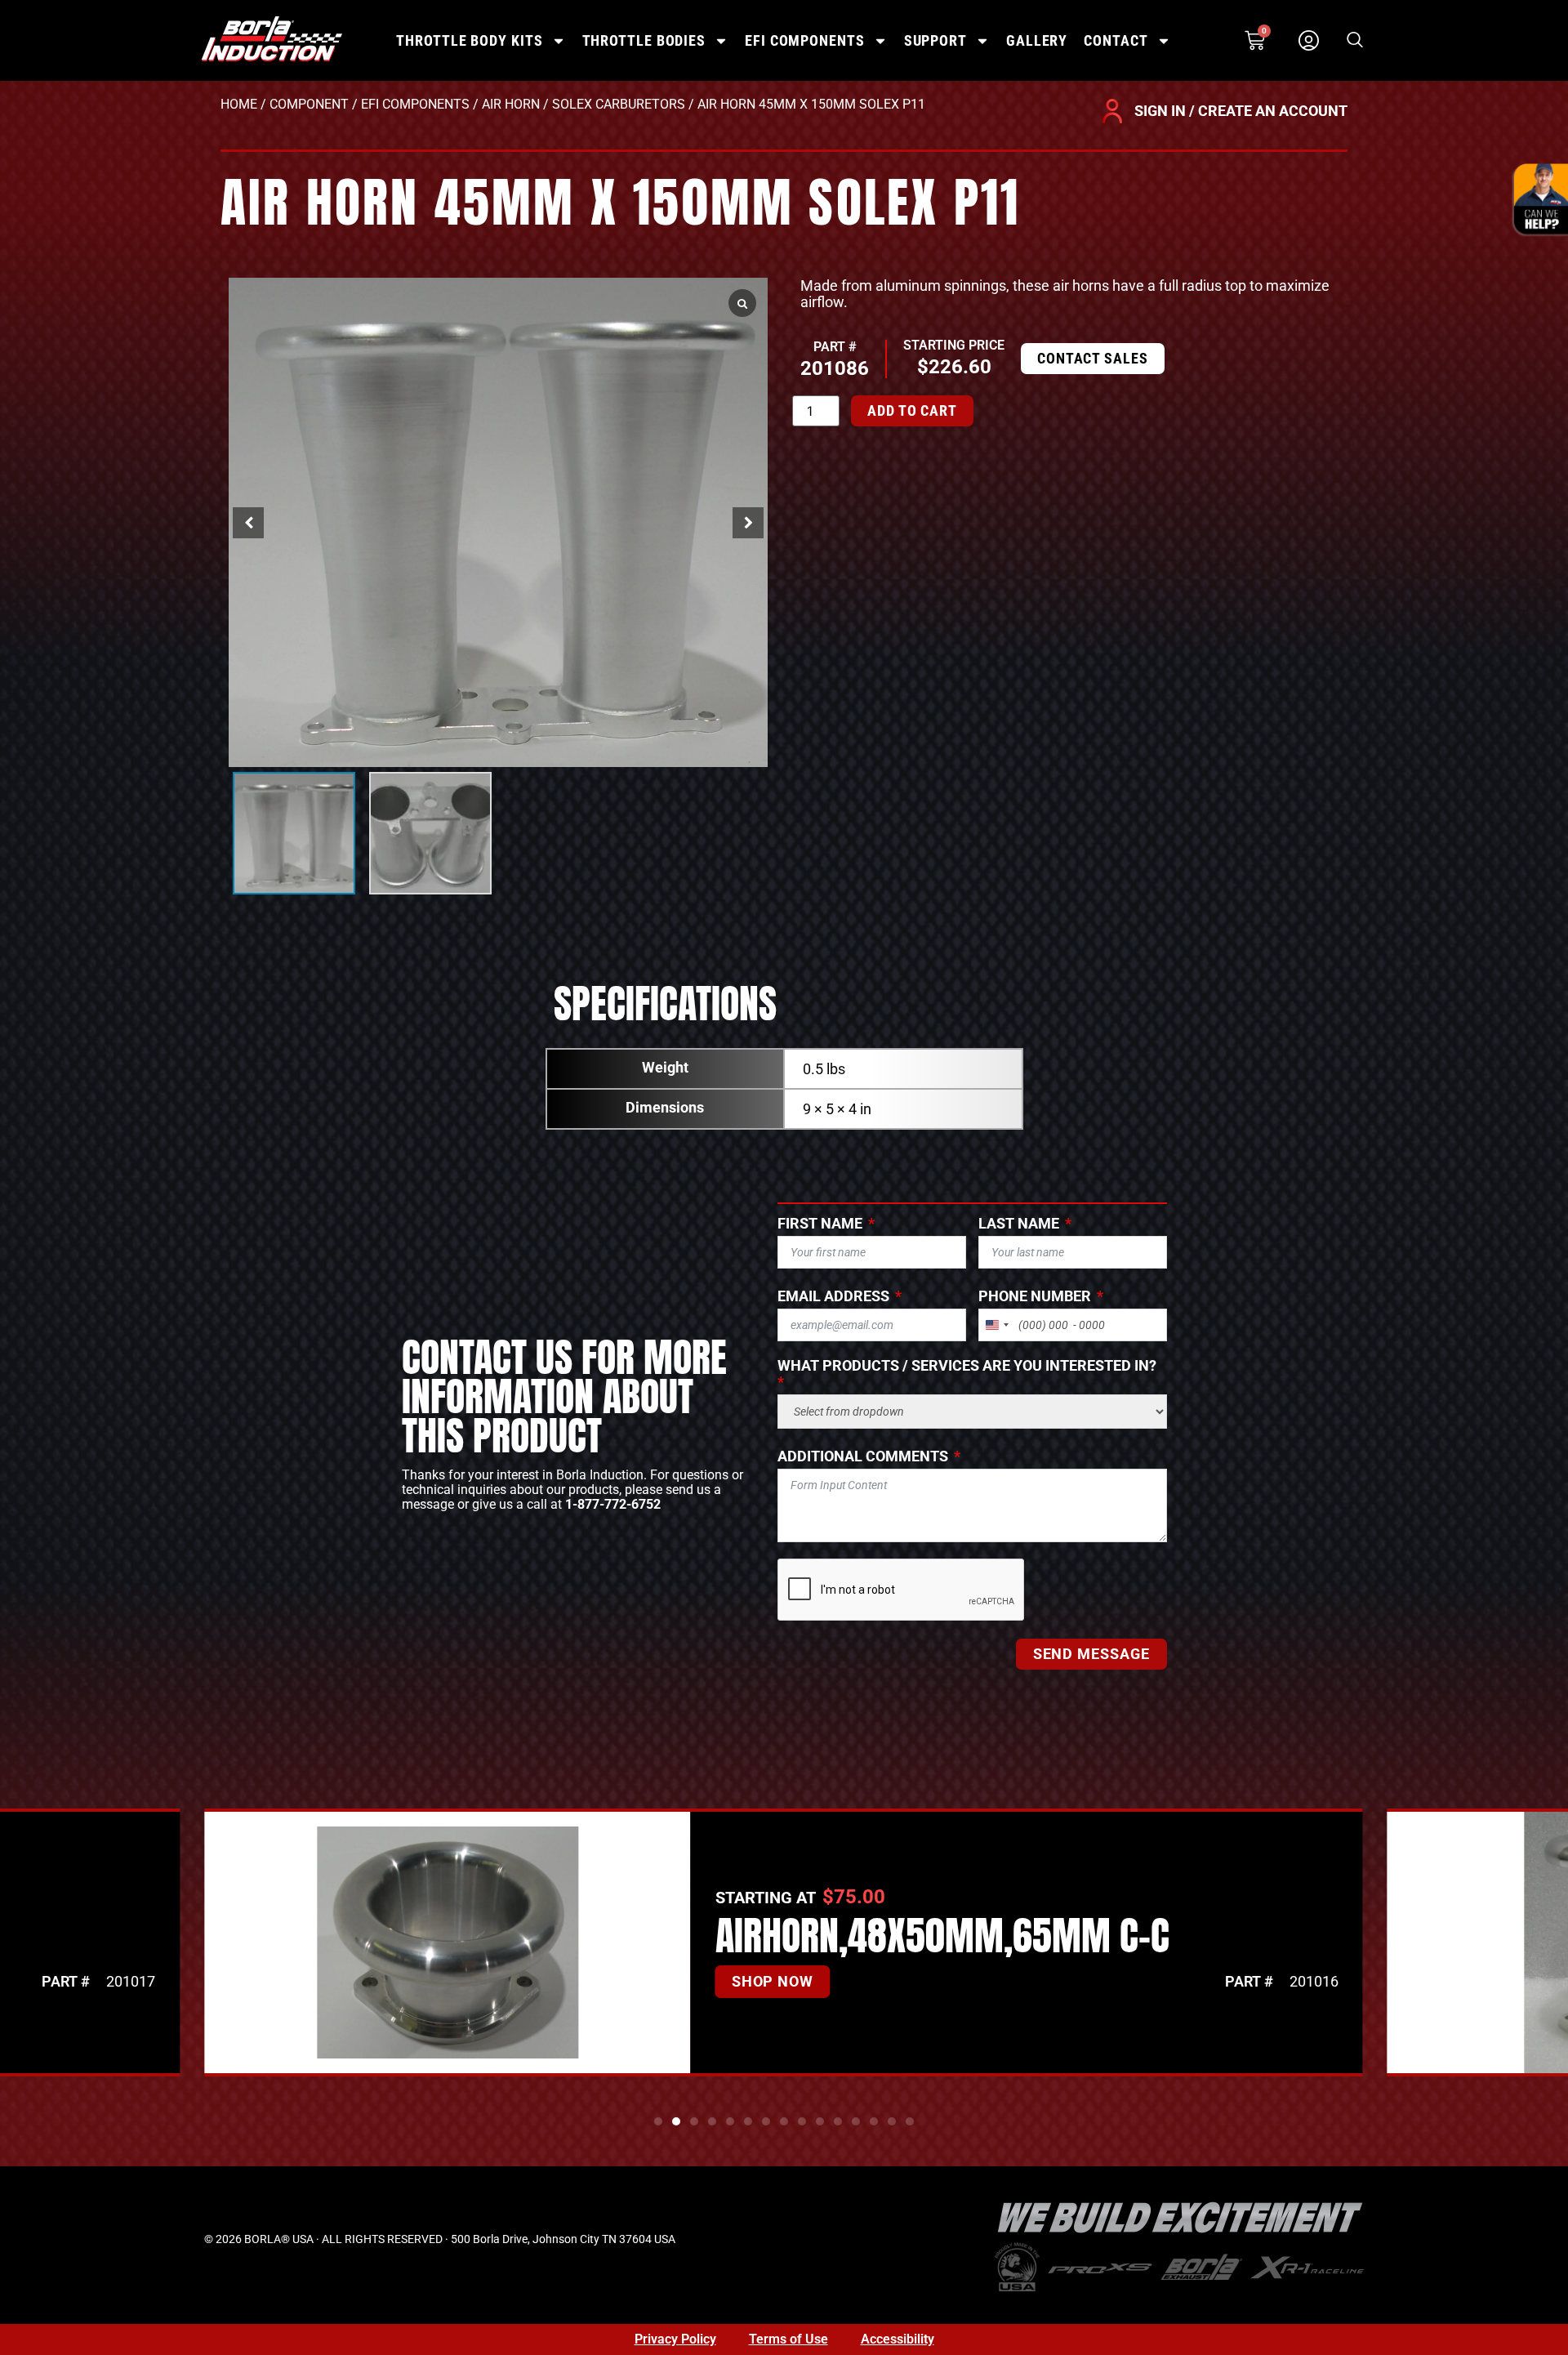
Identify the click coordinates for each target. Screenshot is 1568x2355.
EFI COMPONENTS (805, 40)
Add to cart (912, 410)
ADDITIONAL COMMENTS (863, 1456)
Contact (1116, 40)
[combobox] (996, 1325)
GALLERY (1037, 40)
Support (935, 40)
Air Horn (511, 104)
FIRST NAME (820, 1224)
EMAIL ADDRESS (833, 1296)
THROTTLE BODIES (644, 40)
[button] (1355, 41)
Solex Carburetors (619, 104)
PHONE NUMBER (1035, 1296)
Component (309, 104)
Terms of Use (788, 2339)
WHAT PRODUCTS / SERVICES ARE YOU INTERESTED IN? (967, 1366)
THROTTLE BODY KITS (469, 40)
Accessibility (898, 2339)
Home (239, 104)
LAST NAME (1019, 1224)
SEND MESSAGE (1091, 1654)
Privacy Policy (675, 2339)
